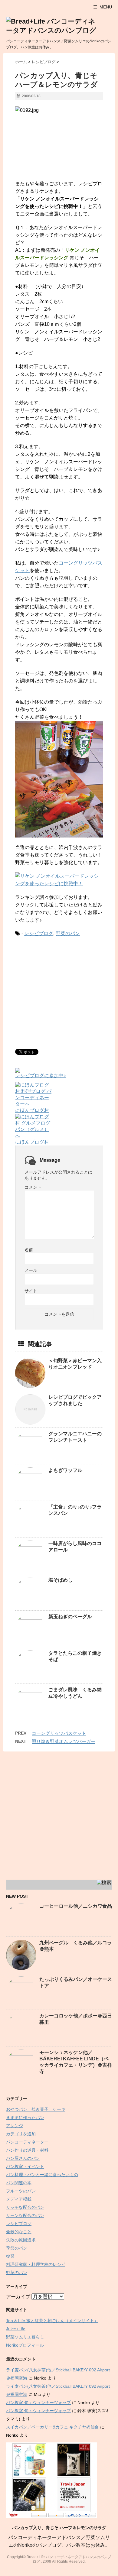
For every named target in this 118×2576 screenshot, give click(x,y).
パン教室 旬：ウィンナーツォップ (38, 2403)
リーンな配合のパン (25, 2215)
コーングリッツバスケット (59, 1733)
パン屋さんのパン (23, 2158)
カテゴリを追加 (21, 2134)
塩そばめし (61, 1580)
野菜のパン (68, 933)
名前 (29, 1250)
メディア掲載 (19, 2199)
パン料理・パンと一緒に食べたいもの (42, 2175)
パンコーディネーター (27, 2142)
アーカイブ (18, 2297)
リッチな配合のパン (25, 2207)
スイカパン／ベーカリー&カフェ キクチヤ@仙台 (52, 2427)
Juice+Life (16, 2329)
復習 (10, 2256)
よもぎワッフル (65, 1470)
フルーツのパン (21, 2191)
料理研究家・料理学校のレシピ (36, 2264)
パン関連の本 (19, 2183)
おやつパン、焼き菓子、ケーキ (36, 2109)
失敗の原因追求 (21, 2240)
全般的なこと (19, 2232)
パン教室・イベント (25, 2166)
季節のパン (17, 2248)
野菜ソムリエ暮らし (25, 2337)
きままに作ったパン (25, 2118)
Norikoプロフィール (25, 2345)
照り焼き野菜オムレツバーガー (64, 1741)
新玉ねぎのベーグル (70, 1617)
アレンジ (15, 2126)
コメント (33, 1187)
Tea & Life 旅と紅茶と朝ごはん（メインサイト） (52, 2321)
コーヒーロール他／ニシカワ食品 (76, 1906)
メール (31, 1270)
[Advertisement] (66, 992)
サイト (31, 1291)
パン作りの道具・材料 (27, 2150)
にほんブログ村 (32, 1110)
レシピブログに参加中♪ (41, 1076)
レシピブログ (39, 933)
